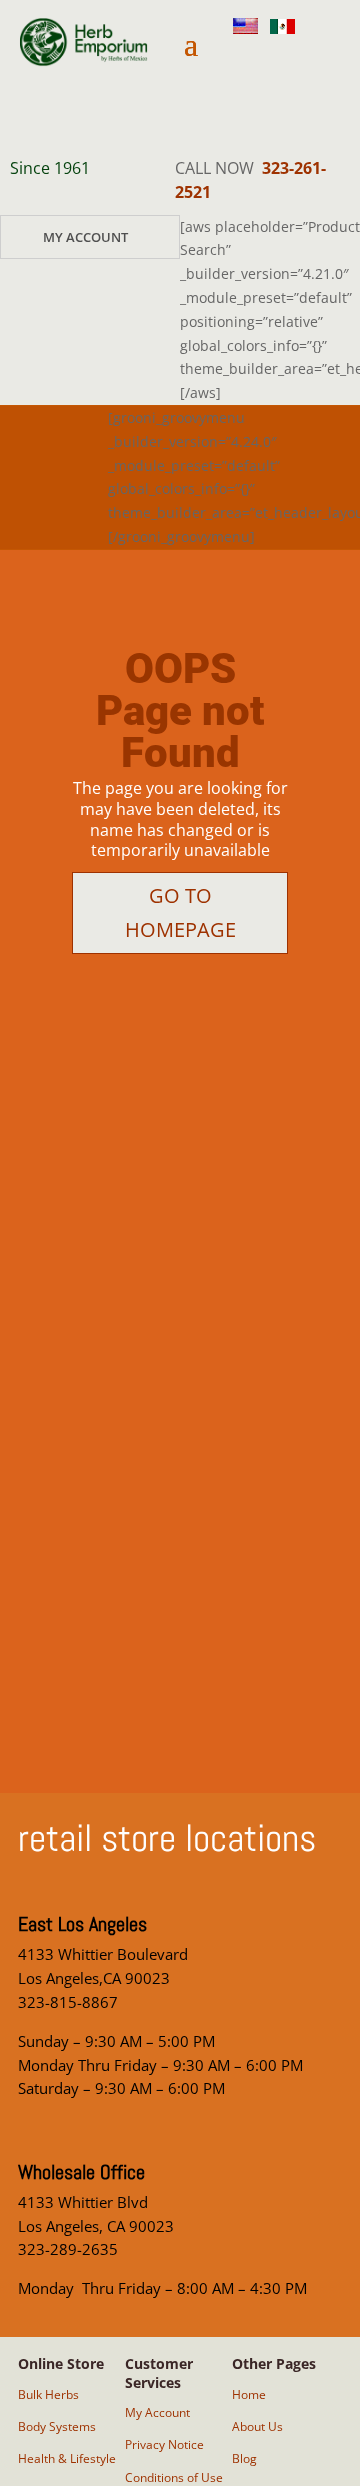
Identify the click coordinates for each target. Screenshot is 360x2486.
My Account (85, 237)
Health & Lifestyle (67, 2458)
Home (249, 2394)
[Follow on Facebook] (287, 109)
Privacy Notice (164, 2444)
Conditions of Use (174, 2477)
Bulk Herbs (48, 2394)
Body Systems (57, 2426)
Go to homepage (180, 912)
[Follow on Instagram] (279, 61)
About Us (257, 2426)
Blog (244, 2458)
